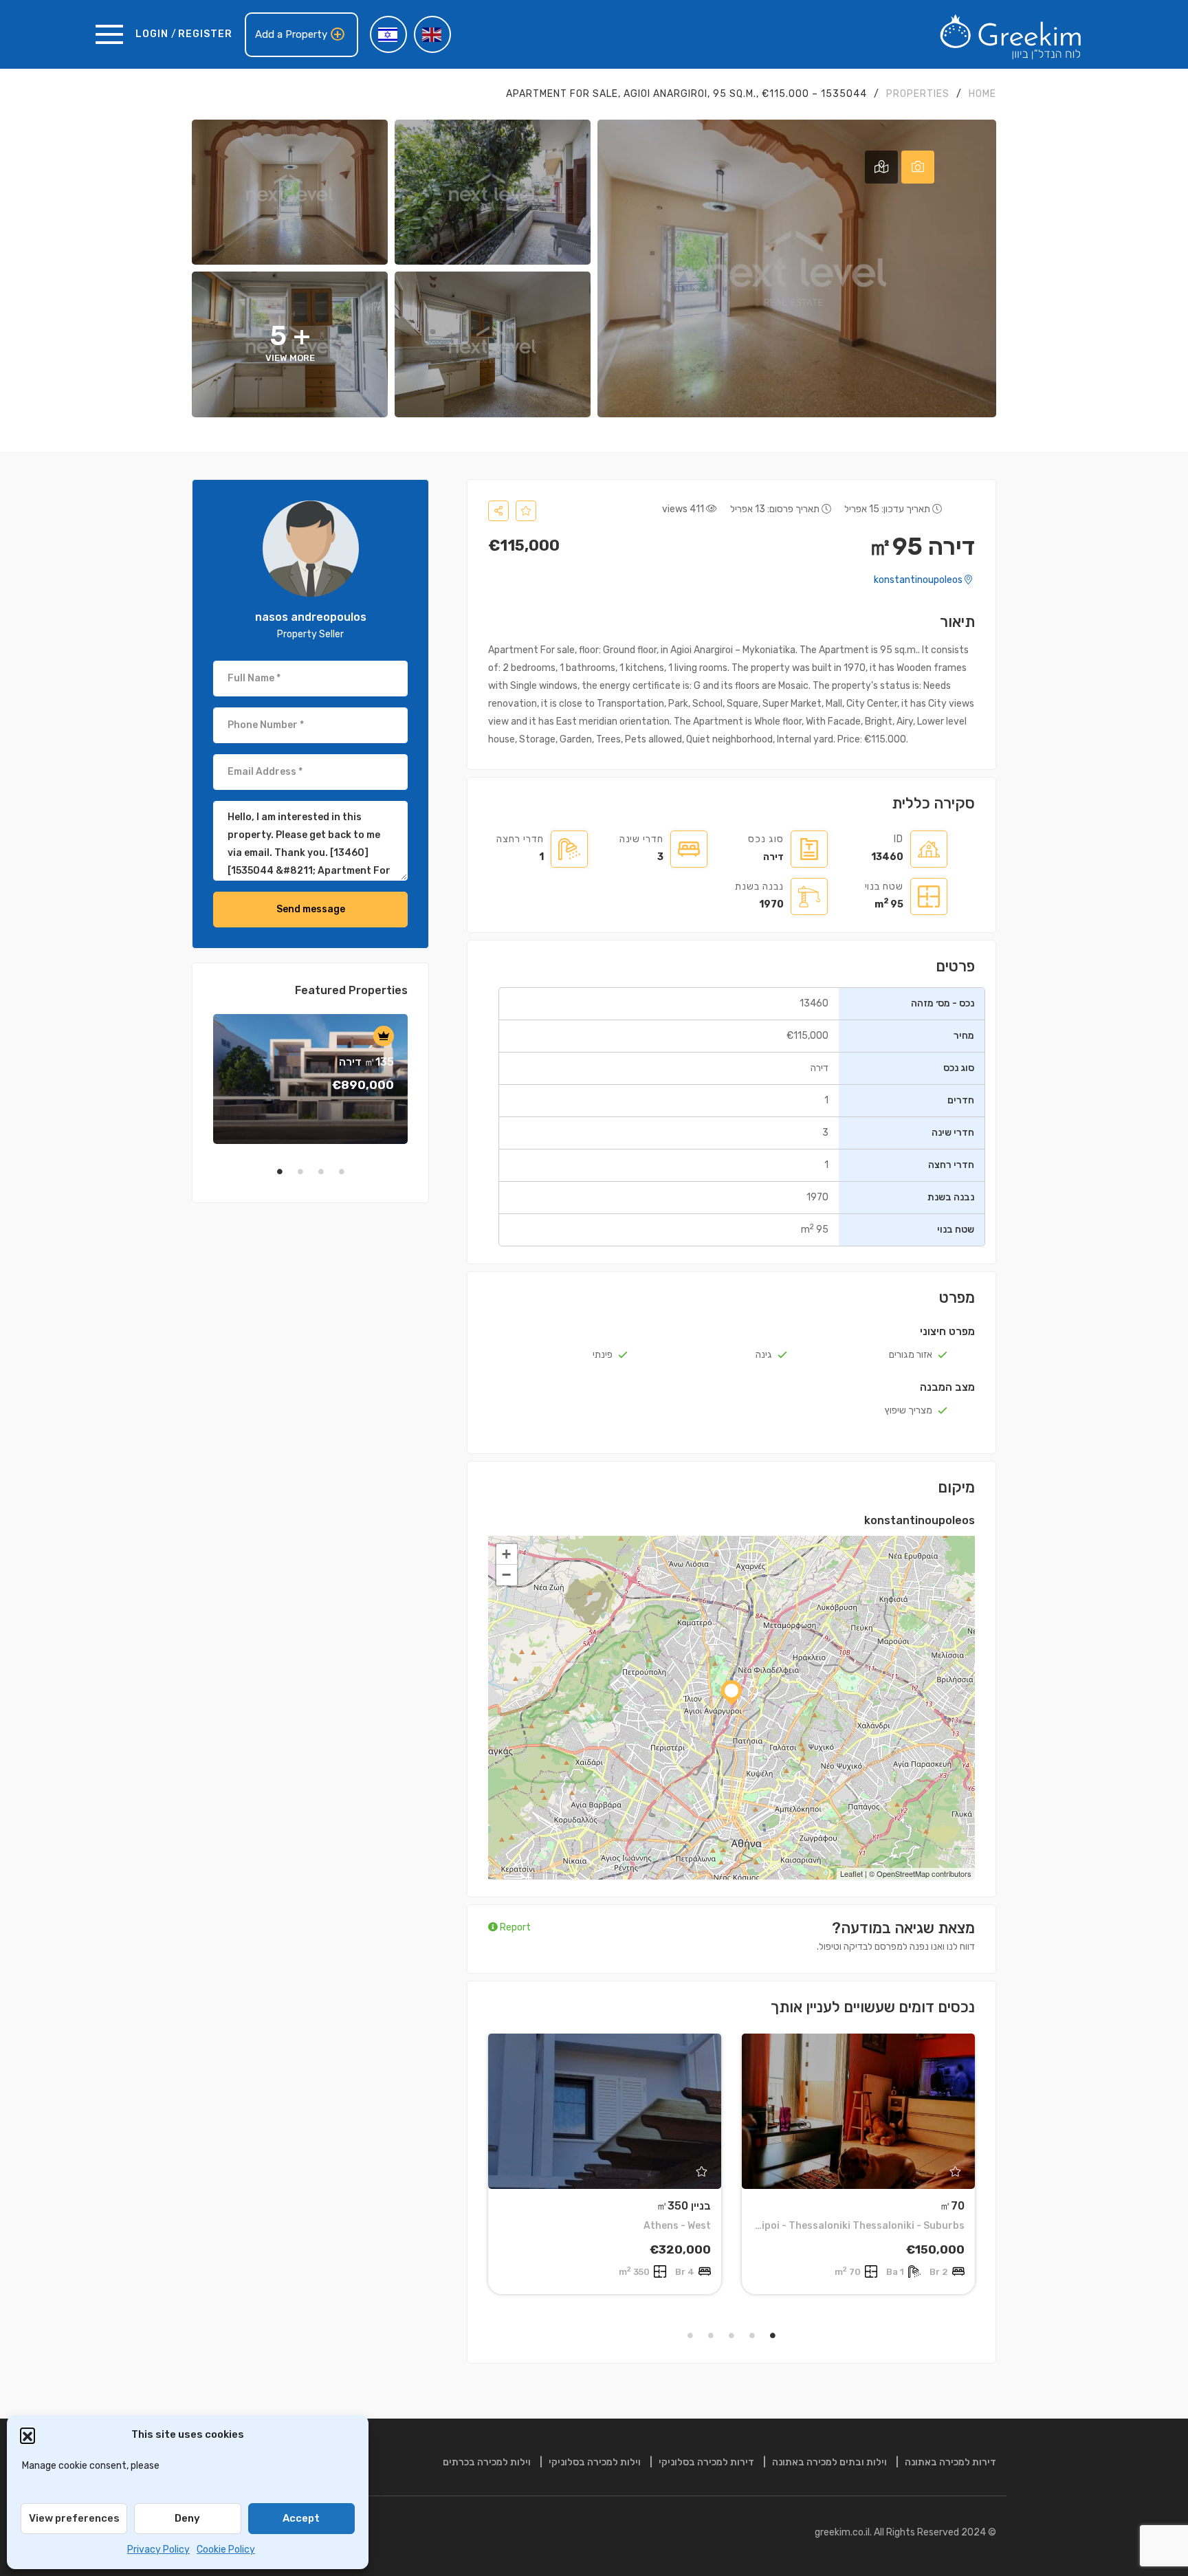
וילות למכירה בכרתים (487, 2462)
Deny (187, 2518)
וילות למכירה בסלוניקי (595, 2462)
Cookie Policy (226, 2550)
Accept (301, 2518)
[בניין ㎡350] (605, 2111)
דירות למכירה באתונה (950, 2462)
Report (514, 1927)
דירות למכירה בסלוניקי (706, 2462)
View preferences (74, 2518)
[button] (27, 2435)
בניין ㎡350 (684, 2206)
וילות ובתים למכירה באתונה (829, 2462)
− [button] (506, 1575)
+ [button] (506, 1554)
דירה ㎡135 (366, 1062)
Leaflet (851, 1873)
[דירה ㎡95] (311, 549)
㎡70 (952, 2206)
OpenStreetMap (903, 1873)
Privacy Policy (158, 2550)
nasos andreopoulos (311, 617)
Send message (311, 909)
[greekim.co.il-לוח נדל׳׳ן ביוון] (1011, 34)
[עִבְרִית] (388, 34)
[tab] (918, 167)
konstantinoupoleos (919, 580)
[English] (432, 34)
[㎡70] (858, 2111)
